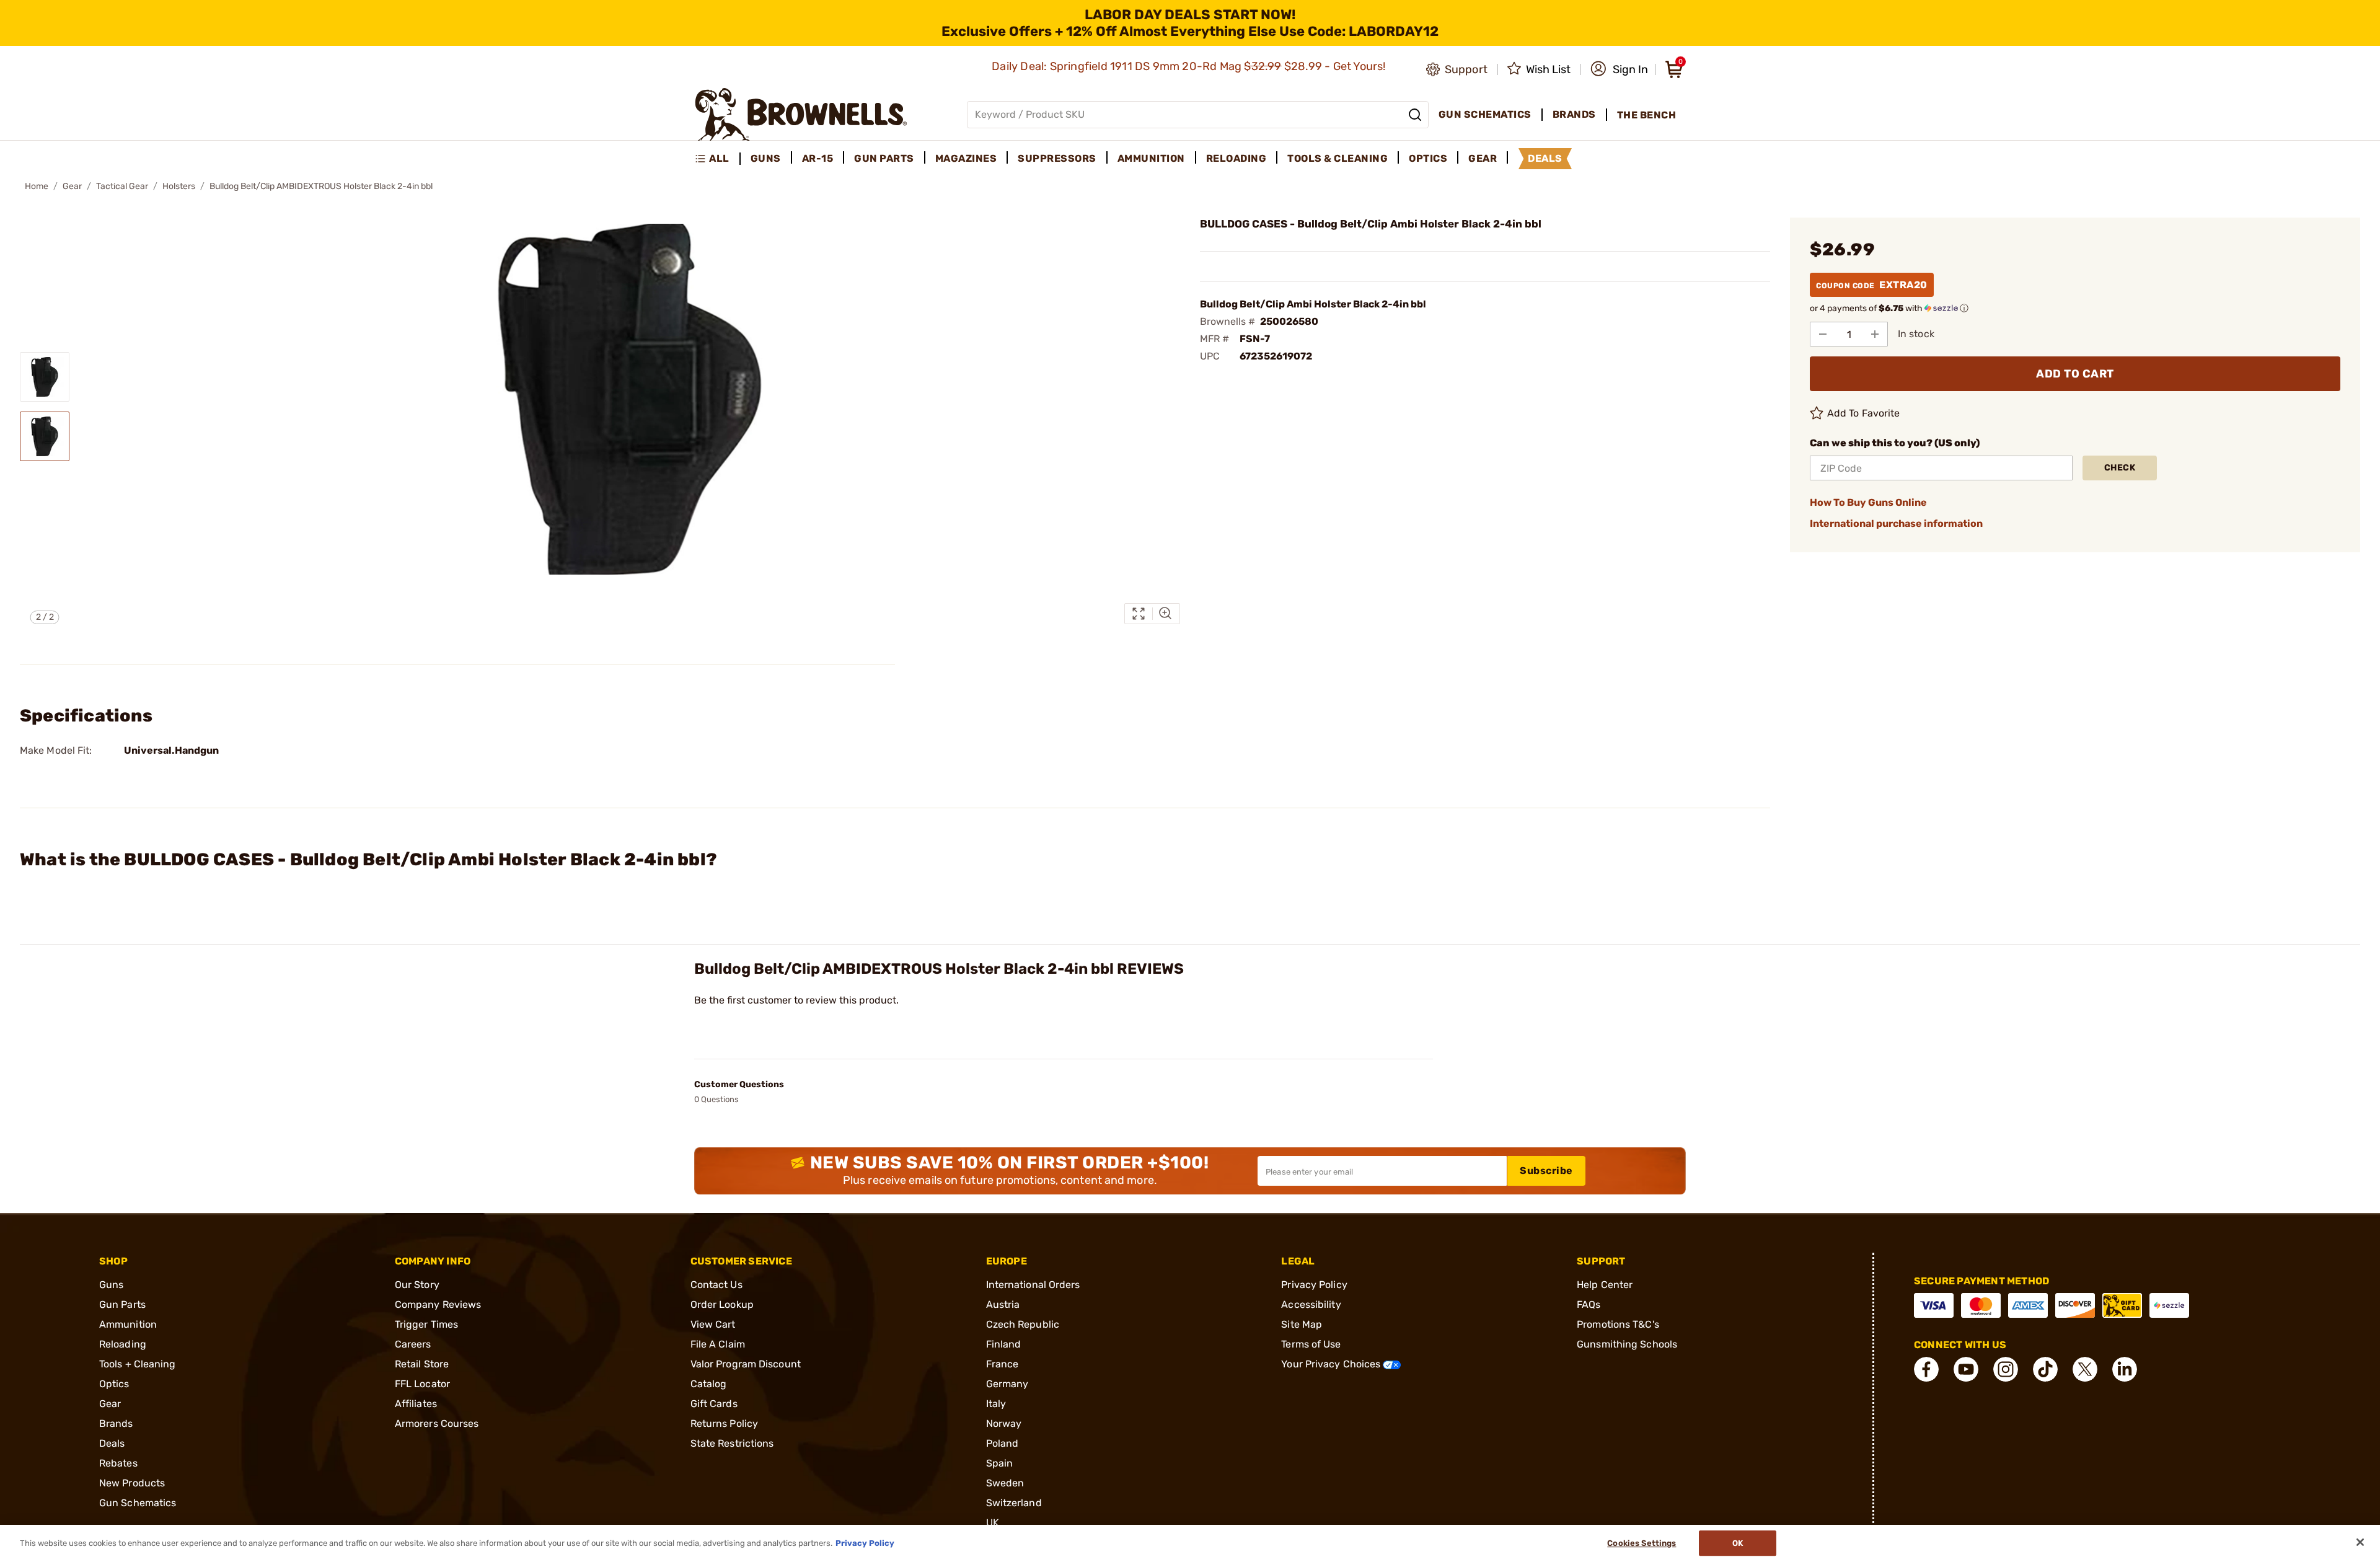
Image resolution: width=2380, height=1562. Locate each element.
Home (37, 186)
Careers (413, 1344)
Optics (114, 1384)
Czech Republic (1023, 1324)
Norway (1004, 1423)
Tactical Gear (122, 186)
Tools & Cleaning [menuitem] (1338, 158)
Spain (1000, 1463)
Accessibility (1311, 1304)
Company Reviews (438, 1304)
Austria (1003, 1304)
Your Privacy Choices (1332, 1364)
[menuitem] (717, 159)
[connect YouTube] (1966, 1369)
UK (993, 1523)
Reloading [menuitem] (1236, 158)
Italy (996, 1404)
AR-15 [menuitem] (818, 158)
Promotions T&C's (1618, 1324)
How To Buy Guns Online (1868, 502)
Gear (72, 186)
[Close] (2360, 1542)
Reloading (123, 1344)
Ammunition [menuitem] (1151, 158)
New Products (132, 1483)
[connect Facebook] (1926, 1369)
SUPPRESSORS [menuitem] (1057, 158)
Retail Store (422, 1364)
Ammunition (128, 1324)
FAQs (1589, 1304)
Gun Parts (122, 1304)
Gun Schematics (138, 1503)
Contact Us (716, 1285)
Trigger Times (426, 1324)
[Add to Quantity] (1875, 334)
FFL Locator (422, 1384)
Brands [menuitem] (1574, 114)
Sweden (1005, 1483)
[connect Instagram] (2006, 1369)
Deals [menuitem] (1545, 158)
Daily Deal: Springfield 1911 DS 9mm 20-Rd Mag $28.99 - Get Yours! (1190, 66)
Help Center (1605, 1285)
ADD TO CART (2075, 374)
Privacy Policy (1314, 1285)
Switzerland (1014, 1503)
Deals (112, 1443)
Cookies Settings (1642, 1543)
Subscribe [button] (1546, 1171)
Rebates (118, 1463)
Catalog (709, 1384)
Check (2120, 468)
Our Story (417, 1285)
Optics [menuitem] (1428, 158)
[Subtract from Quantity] (1823, 334)
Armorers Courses (437, 1423)
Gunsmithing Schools (1627, 1344)
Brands (116, 1423)
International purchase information (1896, 523)
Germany (1007, 1384)
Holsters (179, 186)
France (1003, 1364)
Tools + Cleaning (138, 1364)
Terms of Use (1311, 1344)
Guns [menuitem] (766, 158)
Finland (1004, 1344)
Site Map (1302, 1324)
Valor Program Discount (746, 1364)
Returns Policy (724, 1423)
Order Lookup (722, 1304)
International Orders (1033, 1285)
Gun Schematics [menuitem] (1485, 114)
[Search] (1415, 115)
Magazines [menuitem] (966, 158)
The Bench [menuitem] (1647, 115)
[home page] (801, 114)
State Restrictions (732, 1443)
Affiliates (416, 1404)
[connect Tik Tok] (2045, 1369)
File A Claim (718, 1344)
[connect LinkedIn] (2125, 1369)
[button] (1619, 69)
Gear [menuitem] (1483, 158)
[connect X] (2085, 1369)
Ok (1738, 1543)
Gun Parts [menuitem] (884, 158)
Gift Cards (714, 1404)
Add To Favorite (1864, 413)
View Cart (713, 1324)
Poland (1003, 1443)
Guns (111, 1285)
